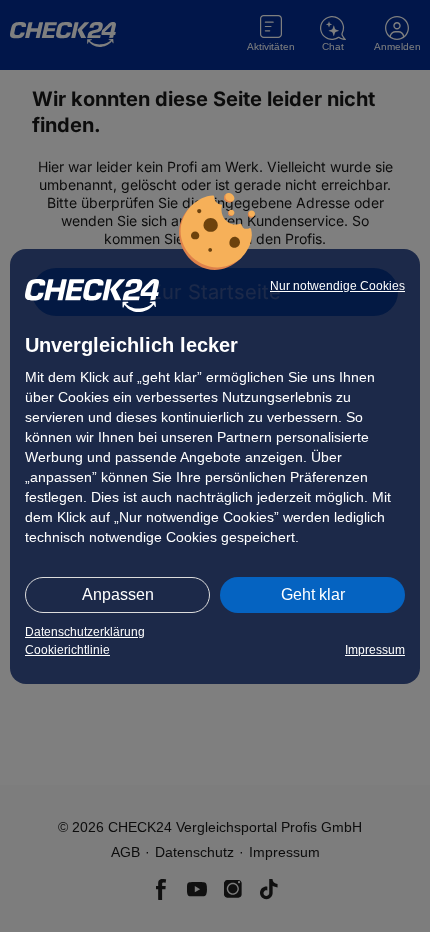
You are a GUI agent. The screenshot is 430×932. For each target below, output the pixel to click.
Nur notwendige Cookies (337, 286)
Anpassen (118, 594)
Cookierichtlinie (67, 650)
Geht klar (313, 594)
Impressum (375, 650)
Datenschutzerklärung (85, 632)
